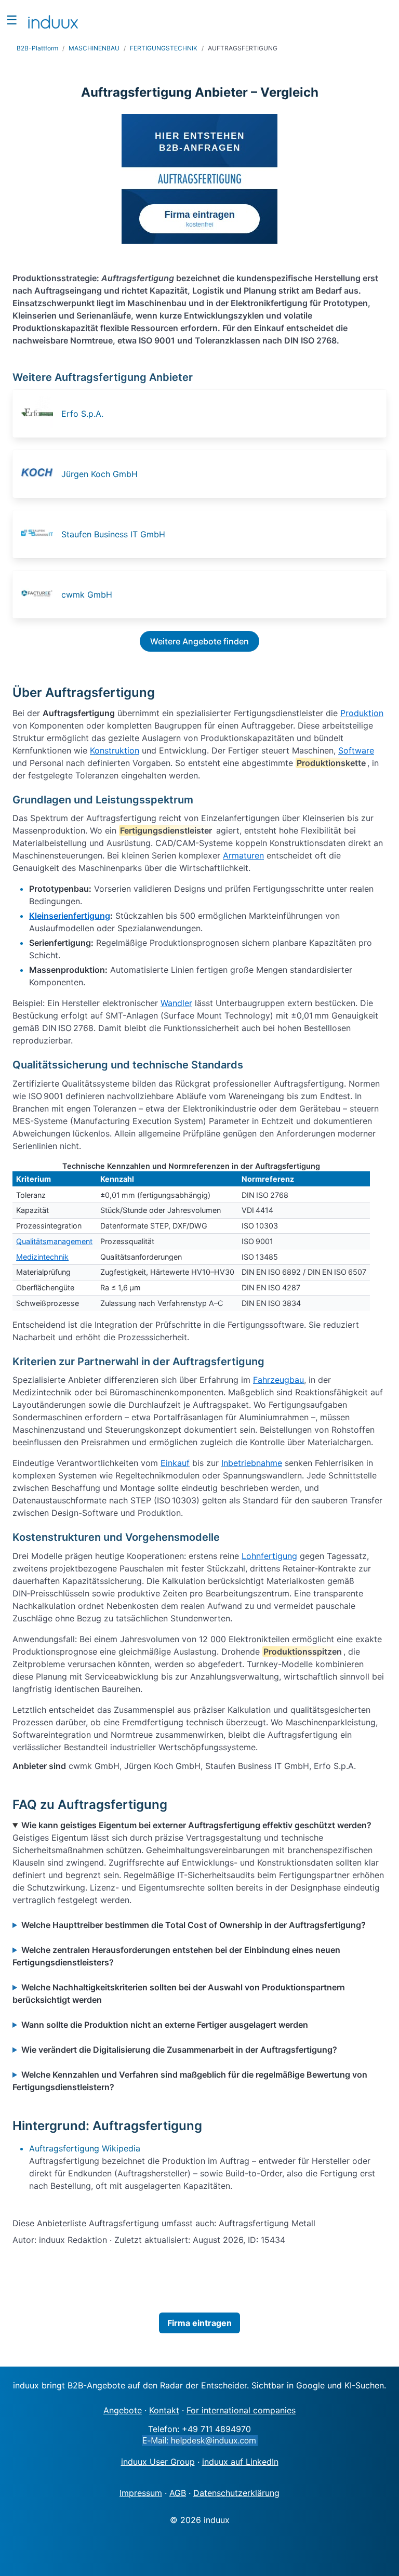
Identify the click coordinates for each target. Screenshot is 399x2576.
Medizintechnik (42, 1257)
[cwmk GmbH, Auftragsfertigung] (40, 595)
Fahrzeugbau (278, 1380)
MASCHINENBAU (94, 48)
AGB (178, 2493)
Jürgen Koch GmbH (99, 474)
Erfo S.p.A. (82, 414)
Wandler (176, 1003)
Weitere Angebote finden (199, 641)
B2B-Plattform (37, 48)
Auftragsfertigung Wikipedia (85, 2148)
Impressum (141, 2493)
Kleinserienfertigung (70, 916)
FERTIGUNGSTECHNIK (164, 48)
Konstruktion (115, 750)
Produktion (362, 713)
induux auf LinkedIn (240, 2462)
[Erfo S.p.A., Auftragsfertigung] (40, 414)
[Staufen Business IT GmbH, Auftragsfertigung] (40, 534)
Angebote (123, 2410)
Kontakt (164, 2410)
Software (356, 750)
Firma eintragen (199, 2323)
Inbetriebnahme (252, 1463)
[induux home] (53, 20)
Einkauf (175, 1463)
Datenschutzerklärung (236, 2493)
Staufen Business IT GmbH (113, 534)
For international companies (241, 2410)
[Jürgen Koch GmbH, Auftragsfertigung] (40, 474)
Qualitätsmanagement (54, 1241)
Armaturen (243, 855)
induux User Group (158, 2462)
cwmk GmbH (87, 595)
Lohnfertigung (269, 1556)
